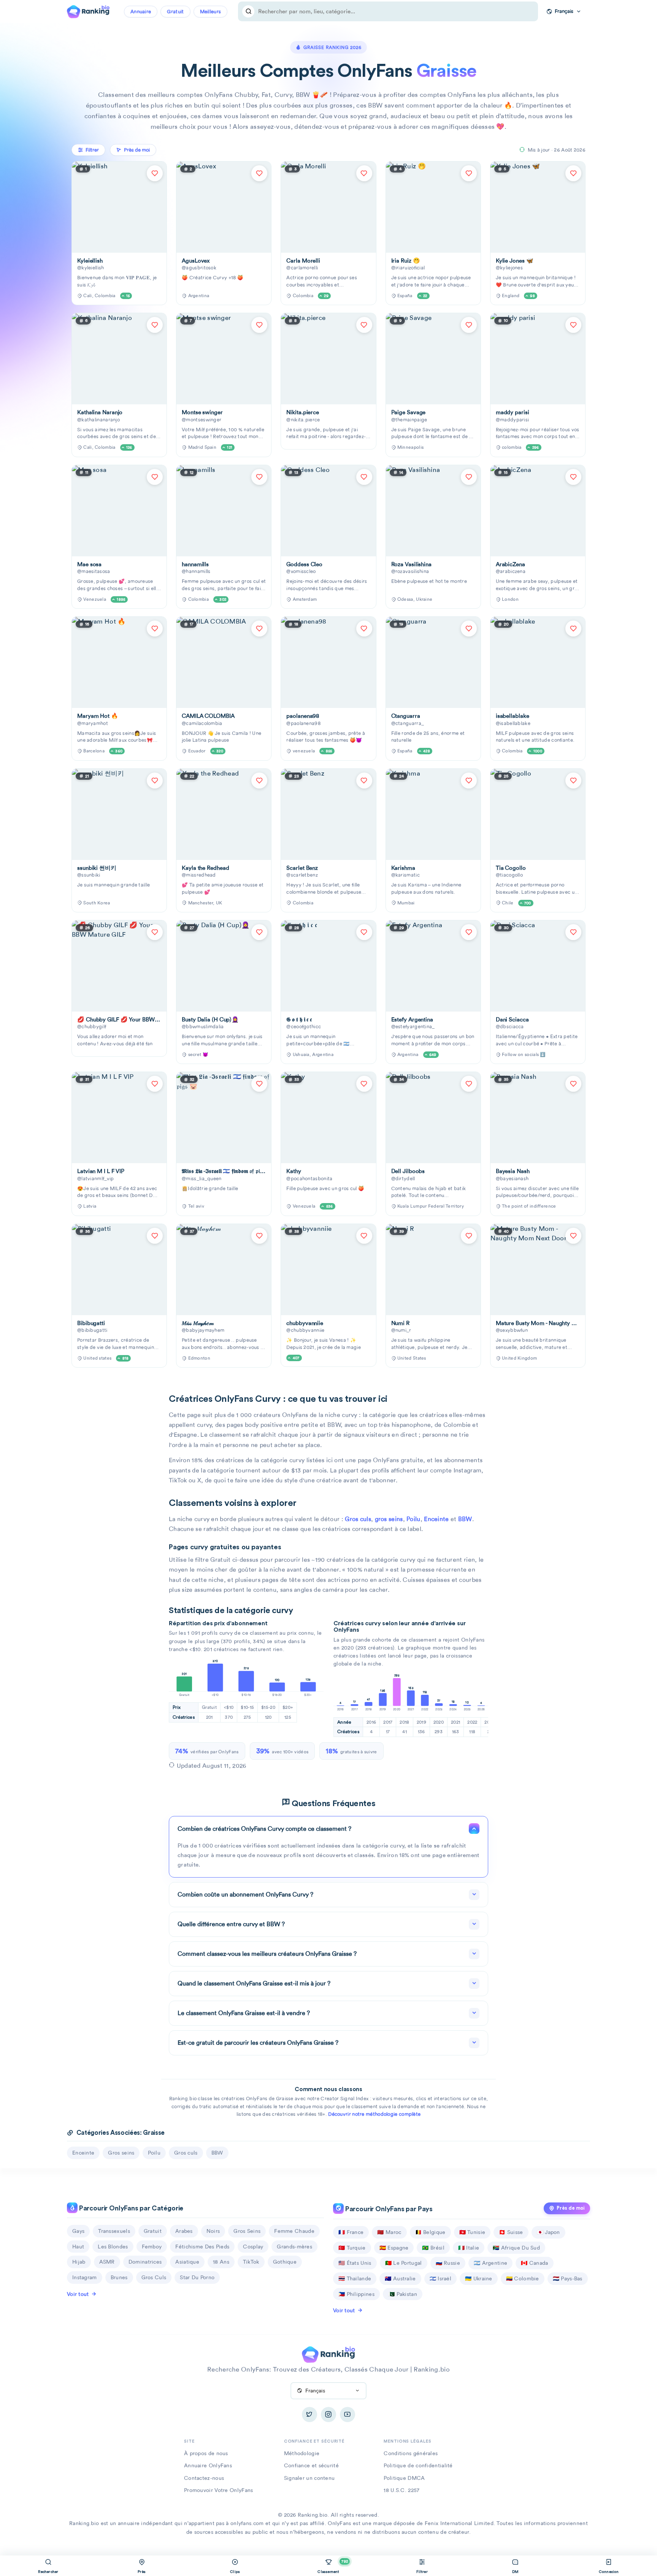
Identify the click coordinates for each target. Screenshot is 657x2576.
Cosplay (253, 2247)
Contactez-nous (204, 2478)
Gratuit (175, 12)
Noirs (213, 2231)
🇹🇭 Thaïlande (355, 2278)
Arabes (184, 2231)
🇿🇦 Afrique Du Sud (516, 2248)
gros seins (389, 1519)
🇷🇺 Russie (448, 2263)
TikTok (251, 2262)
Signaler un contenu (309, 2478)
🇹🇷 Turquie (352, 2248)
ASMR (107, 2262)
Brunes (119, 2277)
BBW (465, 1519)
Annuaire (141, 12)
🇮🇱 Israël (440, 2278)
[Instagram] (328, 2415)
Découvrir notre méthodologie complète (374, 2114)
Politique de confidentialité (418, 2465)
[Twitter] (309, 2415)
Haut (78, 2247)
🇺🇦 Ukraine (479, 2278)
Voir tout (78, 2294)
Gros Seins (247, 2231)
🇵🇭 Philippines (356, 2294)
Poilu (413, 1519)
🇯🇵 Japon (548, 2232)
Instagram (85, 2277)
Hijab (79, 2262)
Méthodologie (302, 2453)
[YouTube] (348, 2415)
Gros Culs (154, 2277)
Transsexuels (114, 2231)
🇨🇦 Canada (534, 2263)
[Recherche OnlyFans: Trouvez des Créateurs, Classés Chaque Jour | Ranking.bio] (88, 11)
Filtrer (92, 150)
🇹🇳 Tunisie (472, 2232)
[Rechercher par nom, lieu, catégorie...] (248, 11)
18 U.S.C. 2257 (401, 2490)
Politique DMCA (404, 2478)
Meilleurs (211, 12)
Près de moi (571, 2208)
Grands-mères (294, 2247)
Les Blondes (113, 2247)
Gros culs (358, 1519)
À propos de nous (206, 2453)
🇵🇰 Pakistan (403, 2294)
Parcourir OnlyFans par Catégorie (130, 2208)
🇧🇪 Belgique (430, 2232)
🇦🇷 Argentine (490, 2263)
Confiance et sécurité (311, 2465)
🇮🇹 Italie (469, 2248)
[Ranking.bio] (328, 2354)
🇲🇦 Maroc (389, 2232)
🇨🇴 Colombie (523, 2278)
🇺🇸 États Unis (355, 2263)
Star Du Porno (197, 2277)
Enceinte (436, 1519)
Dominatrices (145, 2262)
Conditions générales (411, 2453)
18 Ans (221, 2262)
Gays (78, 2231)
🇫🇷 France (351, 2232)
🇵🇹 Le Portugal (404, 2263)
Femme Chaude (294, 2231)
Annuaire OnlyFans (208, 2465)
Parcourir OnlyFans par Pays (388, 2209)
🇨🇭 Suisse (511, 2232)
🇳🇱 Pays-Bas (568, 2278)
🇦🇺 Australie (400, 2278)
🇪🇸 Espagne (394, 2248)
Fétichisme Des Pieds (202, 2247)
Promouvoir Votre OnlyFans (219, 2490)
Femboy (152, 2247)
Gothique (285, 2262)
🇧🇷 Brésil (433, 2248)
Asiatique (187, 2262)
